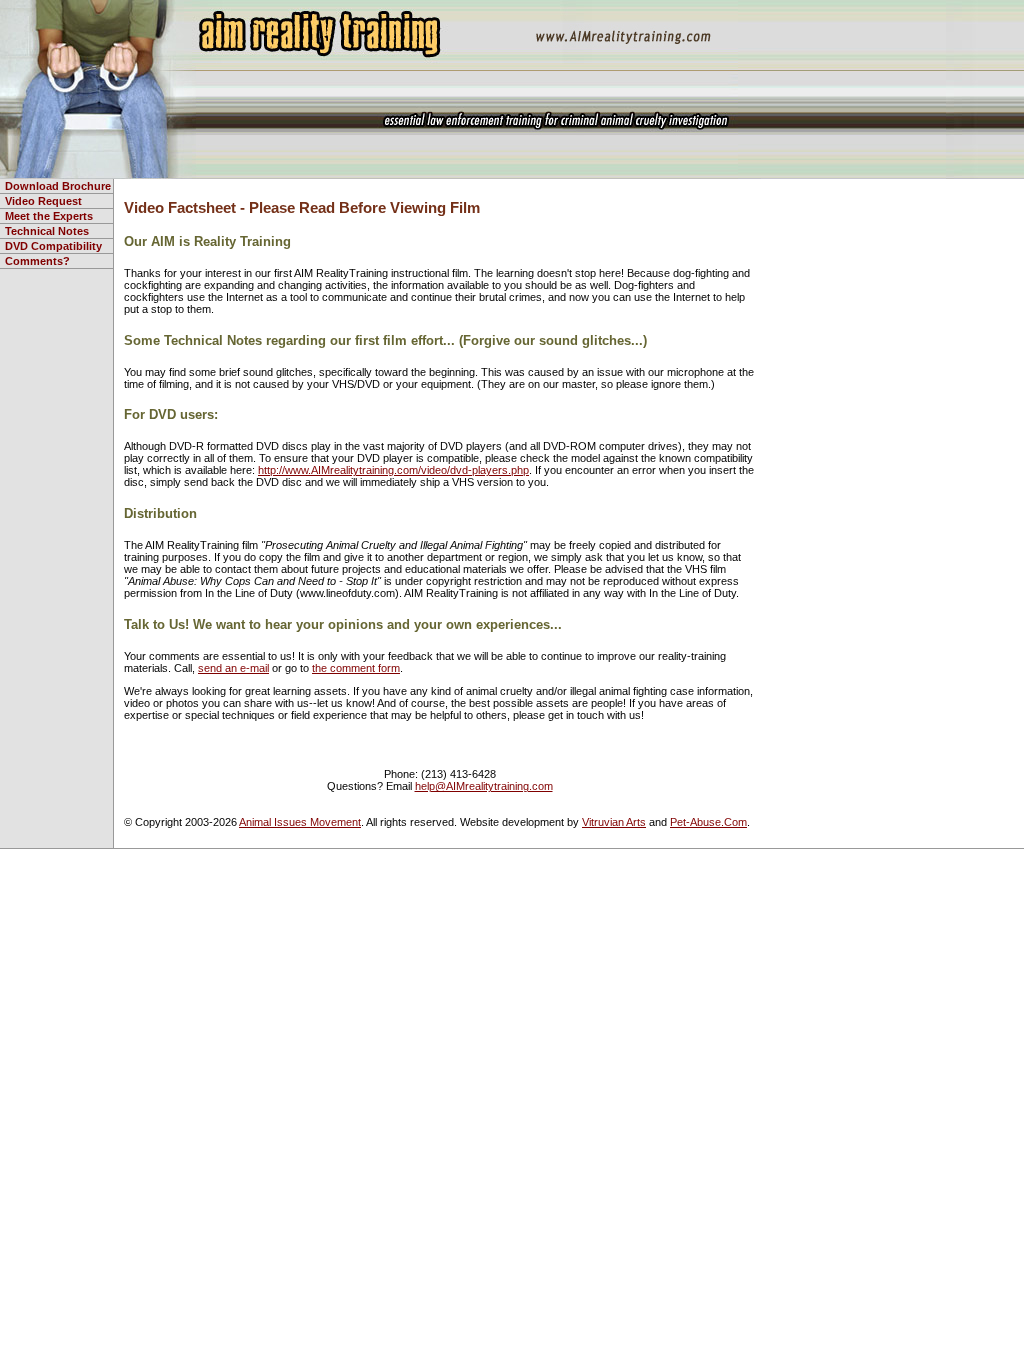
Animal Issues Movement (300, 822)
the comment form (356, 668)
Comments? (37, 261)
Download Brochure (58, 186)
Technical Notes (47, 231)
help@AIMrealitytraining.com (484, 786)
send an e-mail (233, 668)
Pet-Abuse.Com (708, 822)
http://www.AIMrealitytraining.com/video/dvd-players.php (393, 470)
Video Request (43, 201)
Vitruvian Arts (614, 822)
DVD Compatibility (53, 246)
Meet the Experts (49, 216)
